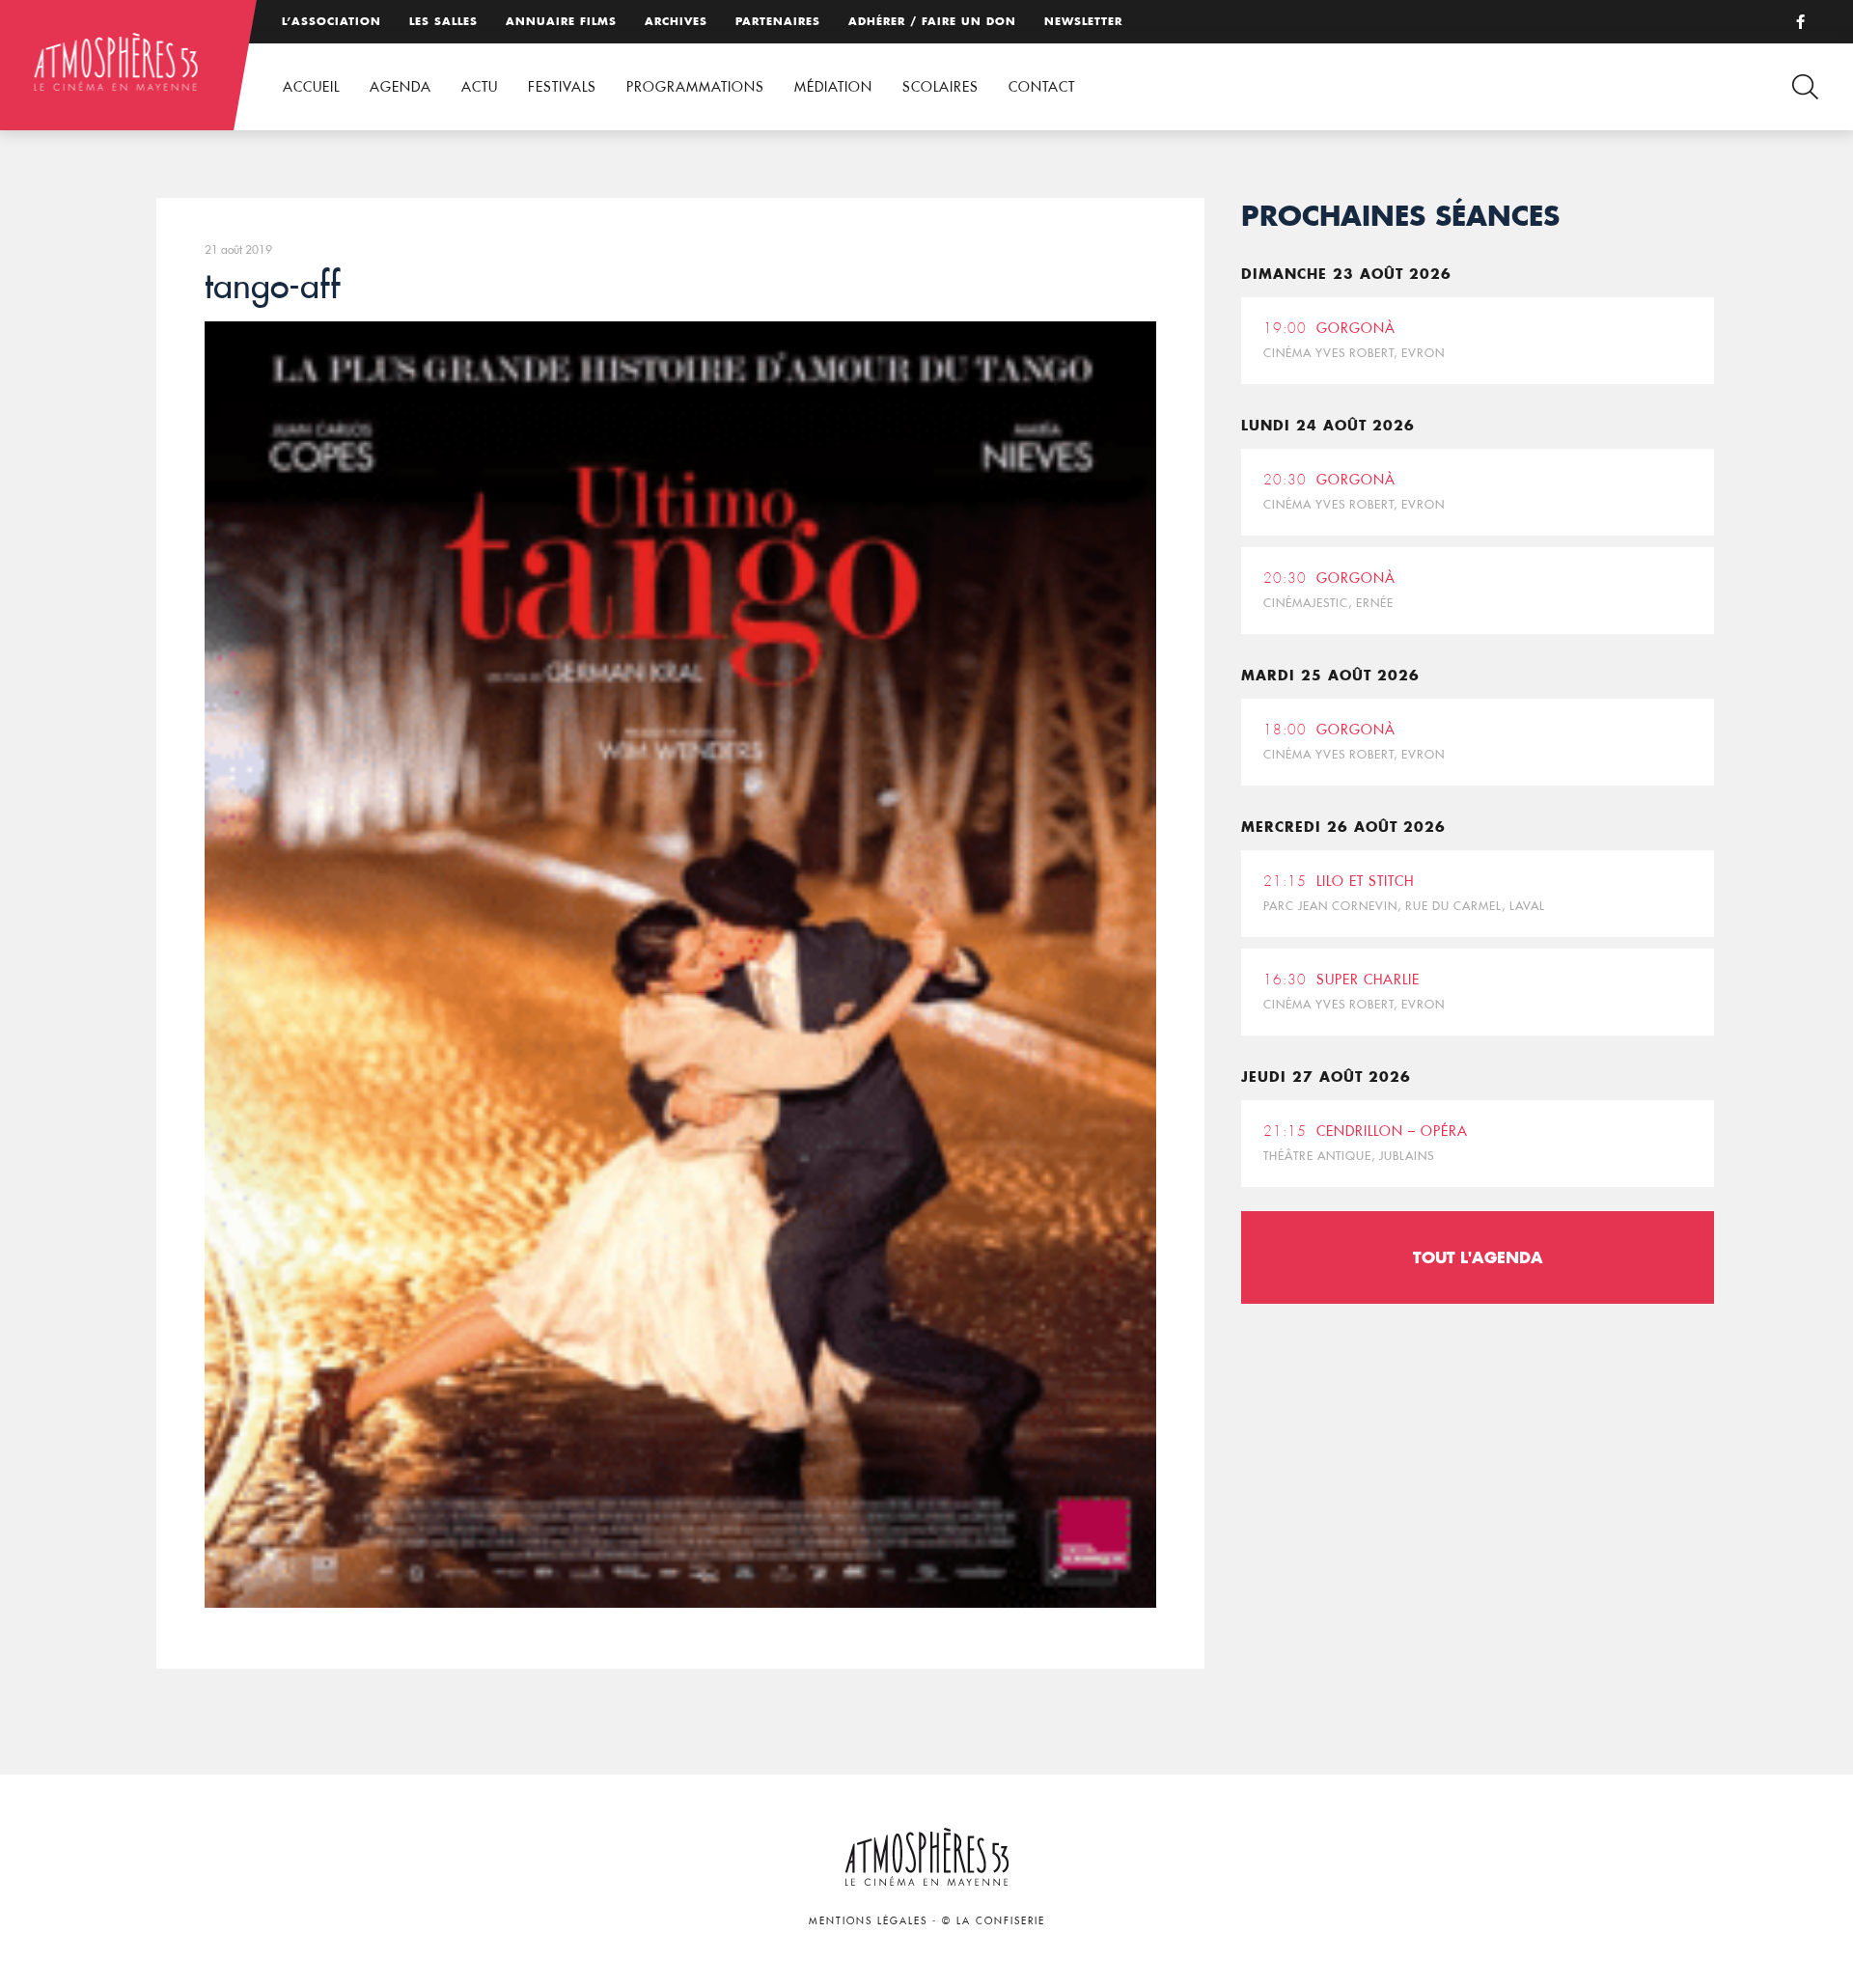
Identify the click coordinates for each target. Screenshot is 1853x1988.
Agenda (401, 87)
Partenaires (778, 21)
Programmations (695, 87)
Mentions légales (868, 1921)
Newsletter (1083, 21)
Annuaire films (561, 21)
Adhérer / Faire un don (932, 21)
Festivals (562, 87)
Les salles (443, 21)
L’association (332, 21)
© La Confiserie (994, 1921)
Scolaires (940, 87)
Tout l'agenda (1478, 1257)
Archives (676, 21)
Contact (1042, 87)
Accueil (311, 87)
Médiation (833, 87)
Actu (480, 87)
